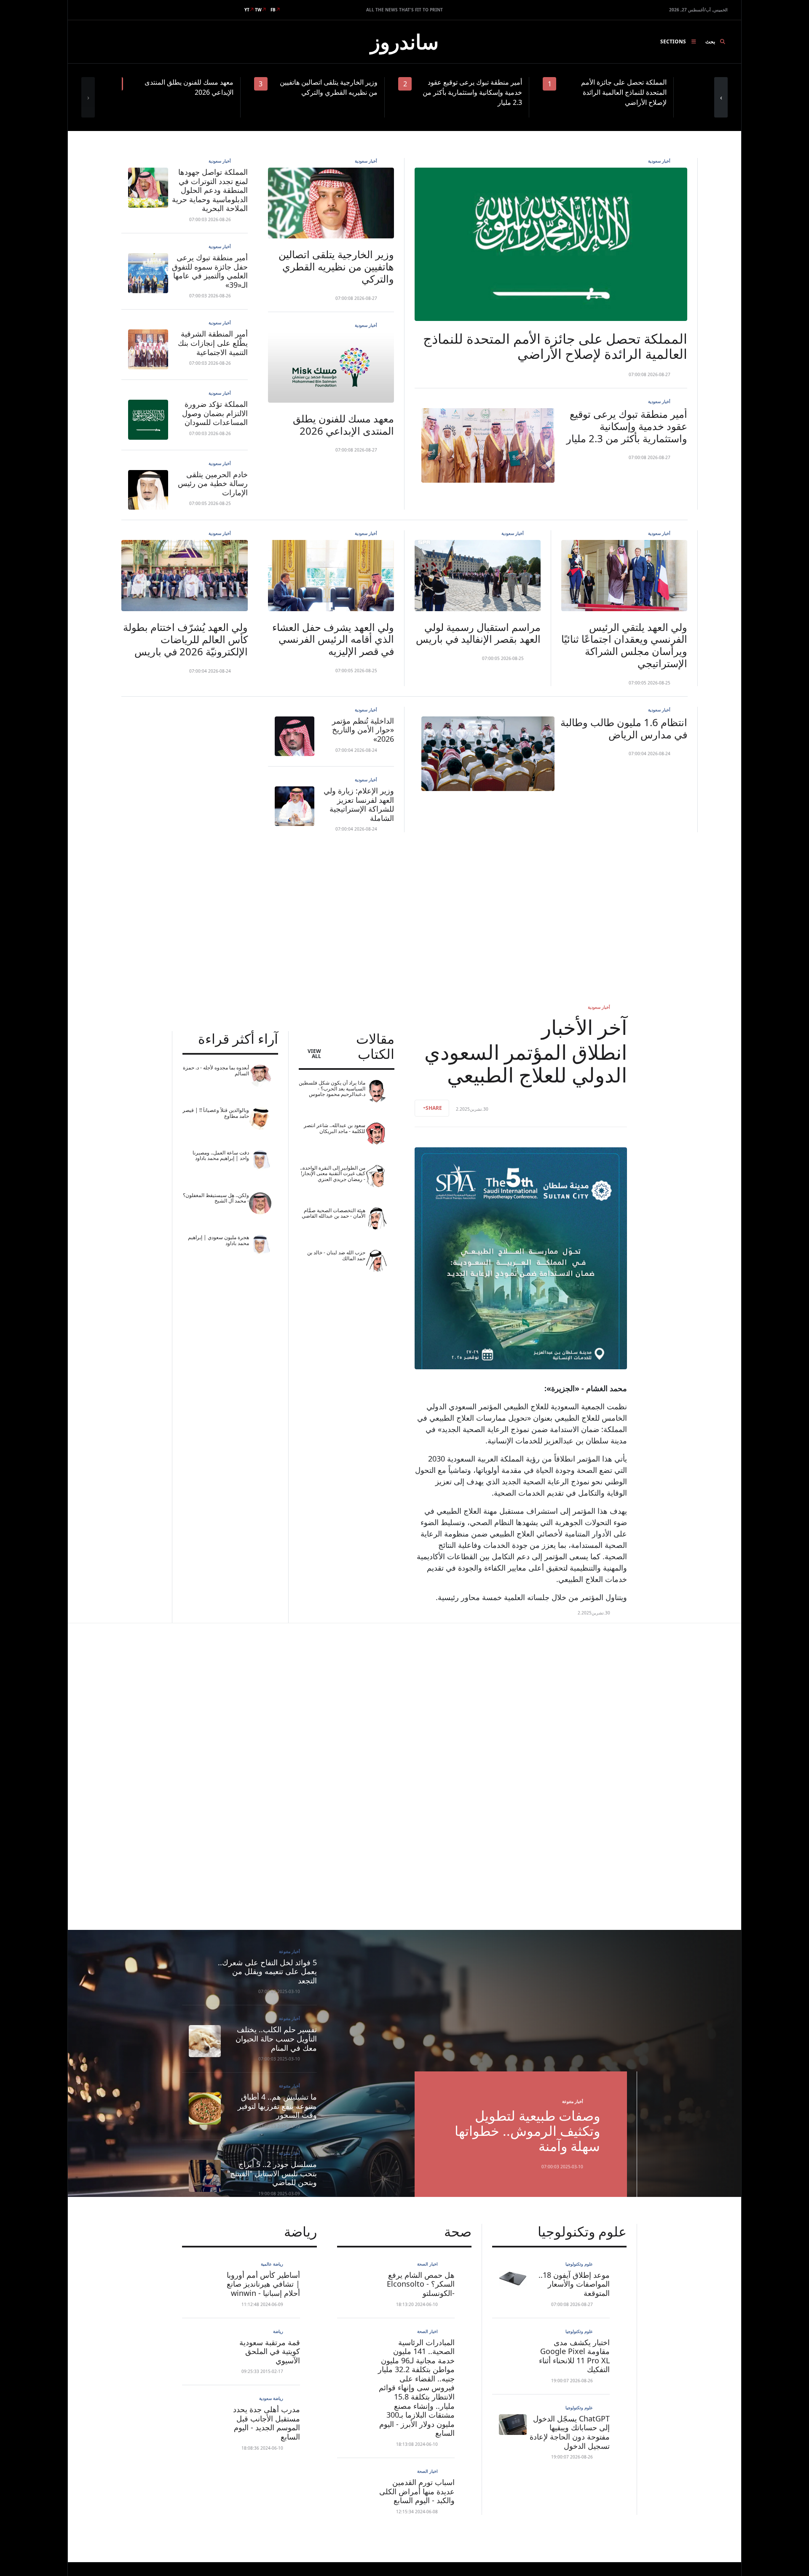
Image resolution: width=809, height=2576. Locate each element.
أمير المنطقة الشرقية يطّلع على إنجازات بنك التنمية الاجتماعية (213, 343)
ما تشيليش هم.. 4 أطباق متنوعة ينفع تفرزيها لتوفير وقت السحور (277, 2106)
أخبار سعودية (659, 161)
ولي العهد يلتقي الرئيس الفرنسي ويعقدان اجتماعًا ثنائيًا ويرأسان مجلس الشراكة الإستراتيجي (624, 645)
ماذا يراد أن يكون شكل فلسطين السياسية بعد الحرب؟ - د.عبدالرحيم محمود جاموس (332, 1088)
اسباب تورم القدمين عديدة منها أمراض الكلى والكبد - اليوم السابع (417, 2491)
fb (273, 10)
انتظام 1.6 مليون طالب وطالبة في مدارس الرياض (624, 728)
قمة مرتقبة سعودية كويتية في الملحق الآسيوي (270, 2351)
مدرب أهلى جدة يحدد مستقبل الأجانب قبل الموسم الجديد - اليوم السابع (267, 2423)
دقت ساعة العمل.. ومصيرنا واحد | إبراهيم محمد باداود (221, 1156)
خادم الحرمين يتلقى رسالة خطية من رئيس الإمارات (213, 483)
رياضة (278, 2331)
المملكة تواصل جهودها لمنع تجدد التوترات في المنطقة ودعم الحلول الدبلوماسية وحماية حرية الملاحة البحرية (210, 190)
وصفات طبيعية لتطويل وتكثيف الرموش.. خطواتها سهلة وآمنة (527, 2131)
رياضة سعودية (271, 2398)
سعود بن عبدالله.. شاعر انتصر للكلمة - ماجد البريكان (335, 1128)
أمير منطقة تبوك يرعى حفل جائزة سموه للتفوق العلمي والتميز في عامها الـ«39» (210, 271)
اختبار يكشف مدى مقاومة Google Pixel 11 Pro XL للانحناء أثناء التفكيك (574, 2356)
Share (434, 1108)
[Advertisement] (404, 918)
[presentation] (88, 97)
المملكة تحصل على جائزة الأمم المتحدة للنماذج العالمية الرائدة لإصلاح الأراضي (555, 346)
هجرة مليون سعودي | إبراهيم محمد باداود (218, 1240)
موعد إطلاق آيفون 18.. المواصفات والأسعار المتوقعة (574, 2284)
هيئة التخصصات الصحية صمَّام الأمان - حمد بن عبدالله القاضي (334, 1213)
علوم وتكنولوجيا (579, 2264)
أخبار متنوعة (573, 2101)
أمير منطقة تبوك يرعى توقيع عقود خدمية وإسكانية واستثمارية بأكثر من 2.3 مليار (627, 426)
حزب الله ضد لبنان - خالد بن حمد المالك (336, 1255)
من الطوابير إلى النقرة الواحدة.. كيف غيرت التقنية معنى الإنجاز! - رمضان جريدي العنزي (333, 1173)
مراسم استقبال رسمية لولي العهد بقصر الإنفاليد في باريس (478, 633)
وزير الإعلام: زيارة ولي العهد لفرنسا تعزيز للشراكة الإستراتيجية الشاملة (359, 804)
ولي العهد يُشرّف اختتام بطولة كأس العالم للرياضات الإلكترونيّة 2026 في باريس (185, 639)
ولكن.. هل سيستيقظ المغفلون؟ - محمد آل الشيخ (216, 1198)
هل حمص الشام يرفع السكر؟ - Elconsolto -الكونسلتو (421, 2284)
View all (314, 1054)
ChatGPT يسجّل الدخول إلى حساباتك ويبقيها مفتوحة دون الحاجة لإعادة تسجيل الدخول (570, 2432)
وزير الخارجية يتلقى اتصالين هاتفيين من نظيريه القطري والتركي (336, 266)
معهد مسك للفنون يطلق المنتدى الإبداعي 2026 (343, 425)
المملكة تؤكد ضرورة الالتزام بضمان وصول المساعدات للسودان (215, 413)
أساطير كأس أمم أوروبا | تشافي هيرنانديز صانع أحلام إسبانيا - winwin (263, 2284)
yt (247, 10)
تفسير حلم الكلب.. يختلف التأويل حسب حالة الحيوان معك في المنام (276, 2038)
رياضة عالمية (272, 2264)
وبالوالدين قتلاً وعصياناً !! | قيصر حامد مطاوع (216, 1113)
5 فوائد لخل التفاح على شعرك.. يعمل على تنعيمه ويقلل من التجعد (267, 1971)
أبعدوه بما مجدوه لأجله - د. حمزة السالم (216, 1070)
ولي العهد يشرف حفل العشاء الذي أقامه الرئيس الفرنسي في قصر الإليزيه (333, 639)
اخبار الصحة (427, 2264)
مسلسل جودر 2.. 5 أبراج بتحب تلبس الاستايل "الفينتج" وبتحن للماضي (272, 2173)
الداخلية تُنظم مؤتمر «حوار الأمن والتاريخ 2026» (363, 730)
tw (258, 10)
